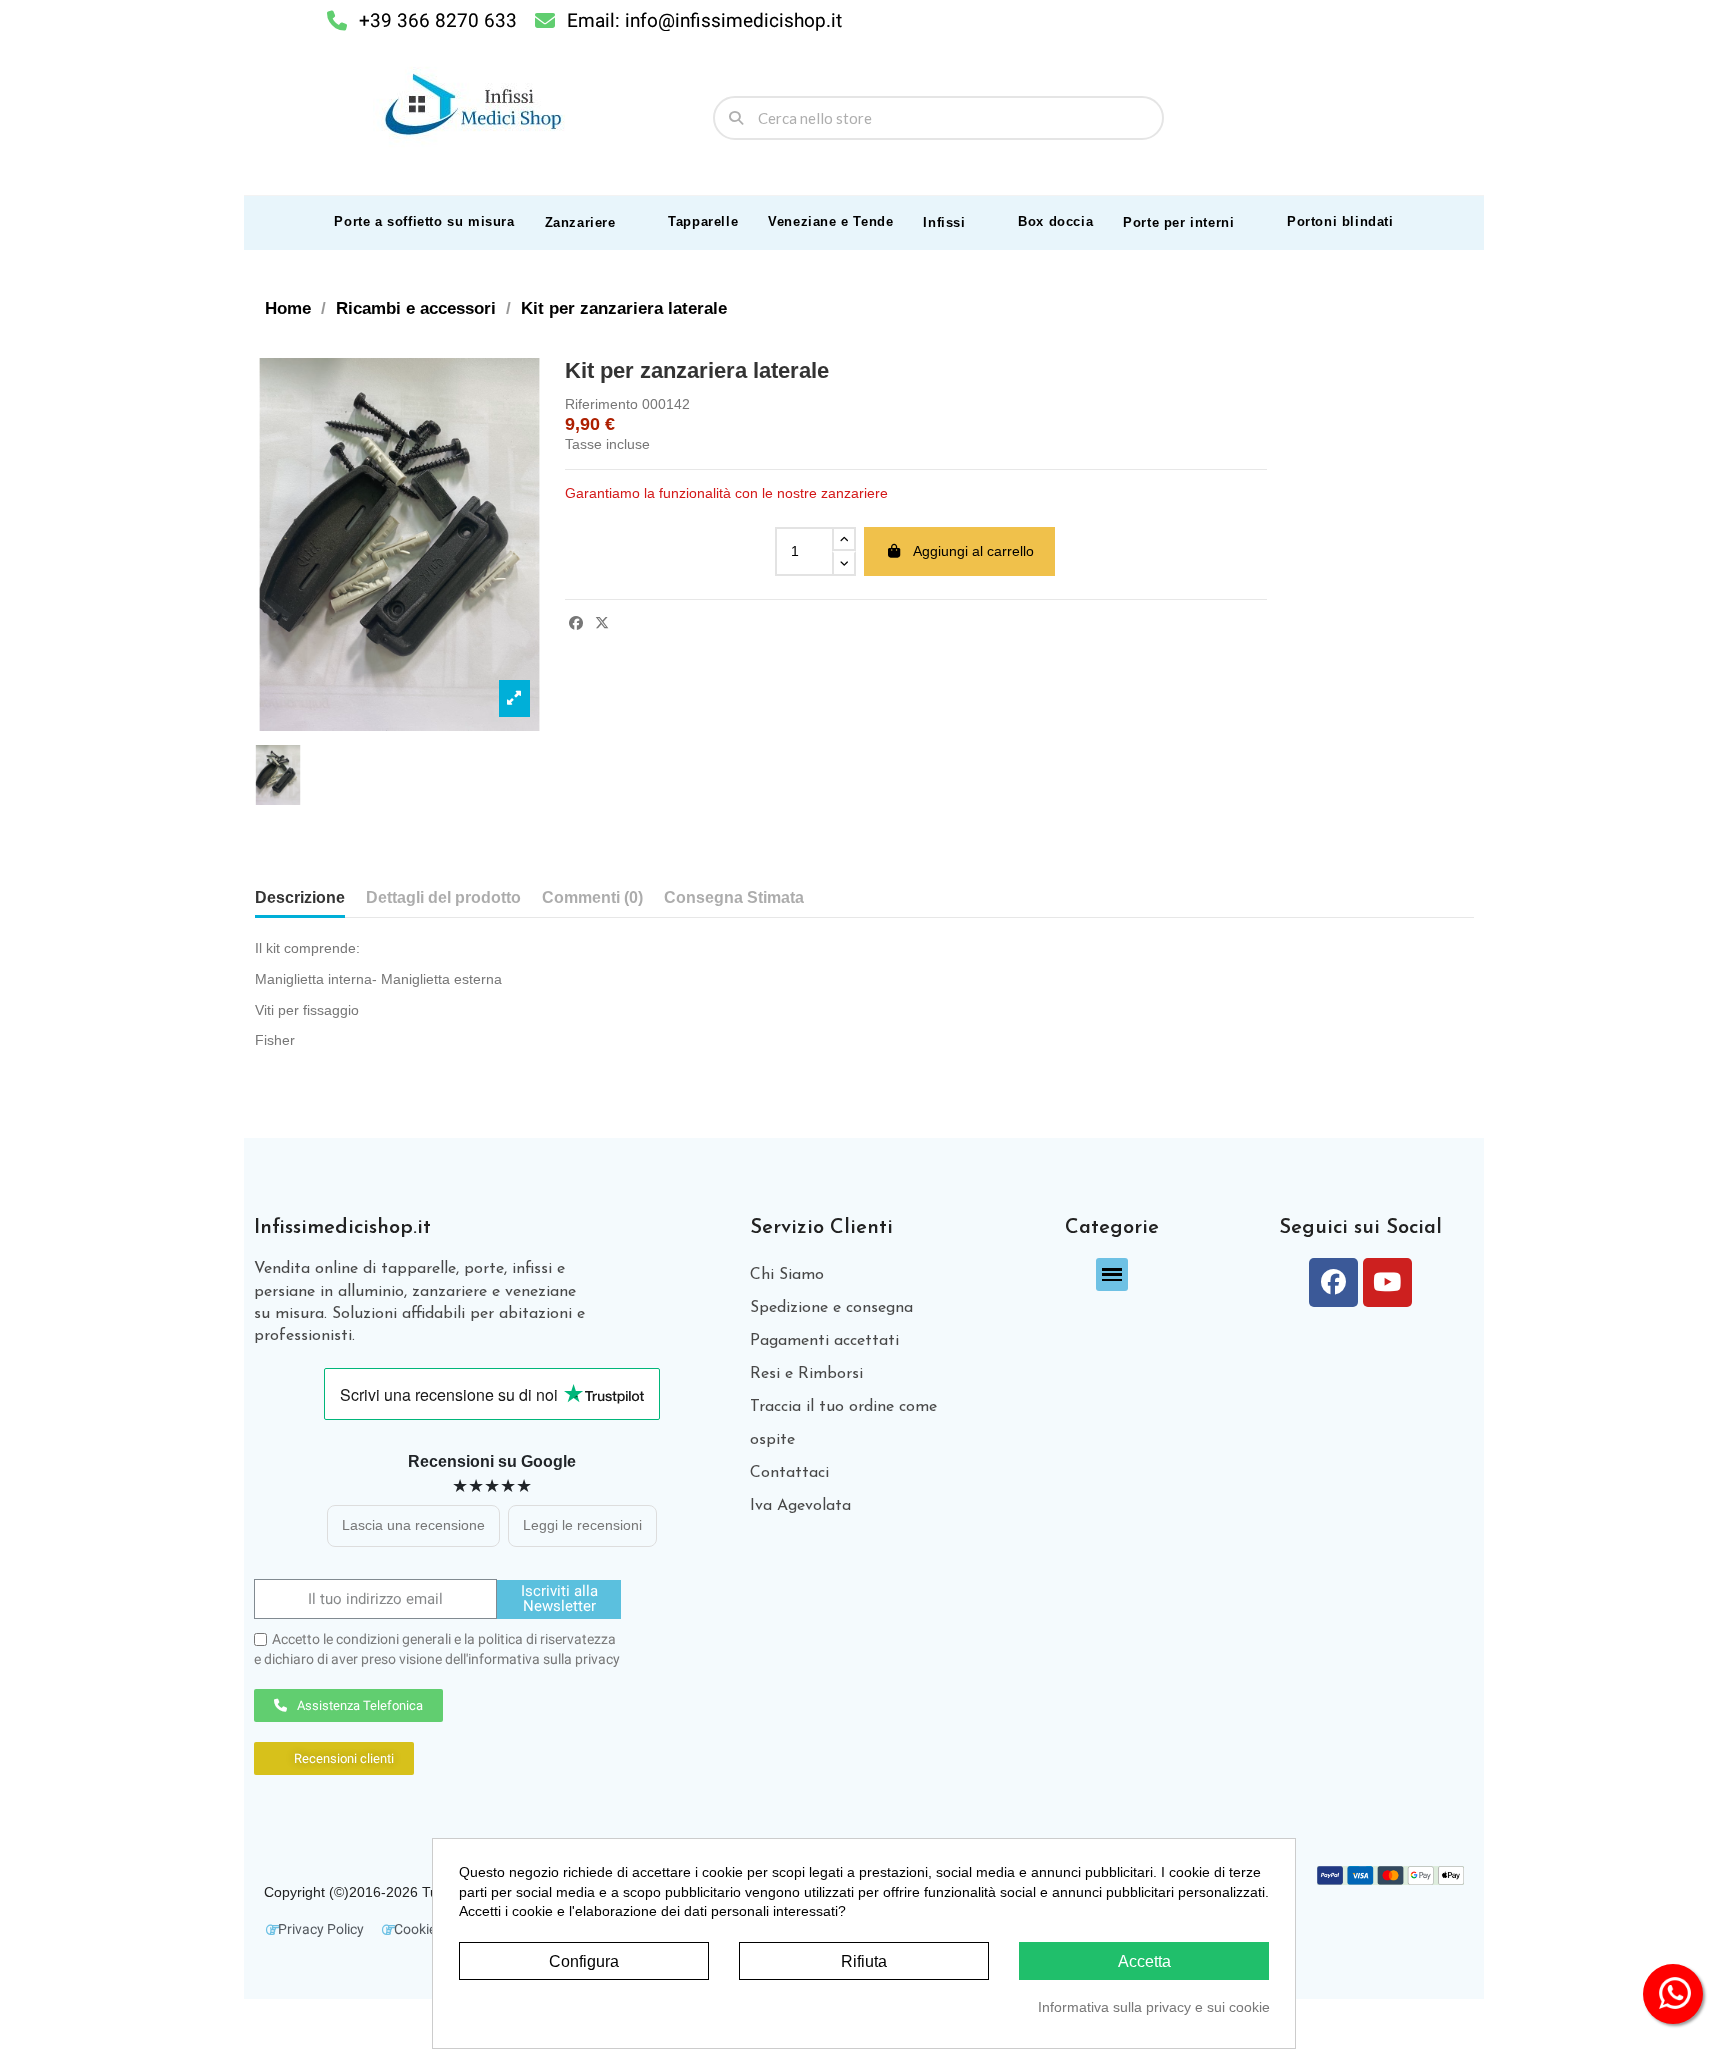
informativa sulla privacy (544, 1659)
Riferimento (601, 404)
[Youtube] (1387, 1282)
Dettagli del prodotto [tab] (443, 897)
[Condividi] (576, 623)
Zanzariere (580, 222)
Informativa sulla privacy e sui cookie (1154, 2007)
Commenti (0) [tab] (592, 897)
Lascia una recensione (413, 1525)
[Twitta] (602, 623)
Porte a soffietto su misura (424, 221)
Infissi (944, 222)
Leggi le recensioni (582, 1525)
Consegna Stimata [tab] (734, 897)
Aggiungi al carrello (973, 551)
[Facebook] (1333, 1282)
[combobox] (939, 118)
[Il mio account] (1411, 118)
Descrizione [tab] (300, 897)
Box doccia (1055, 221)
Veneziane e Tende (830, 221)
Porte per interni (1178, 222)
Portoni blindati (1340, 221)
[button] (1450, 117)
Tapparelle (703, 221)
